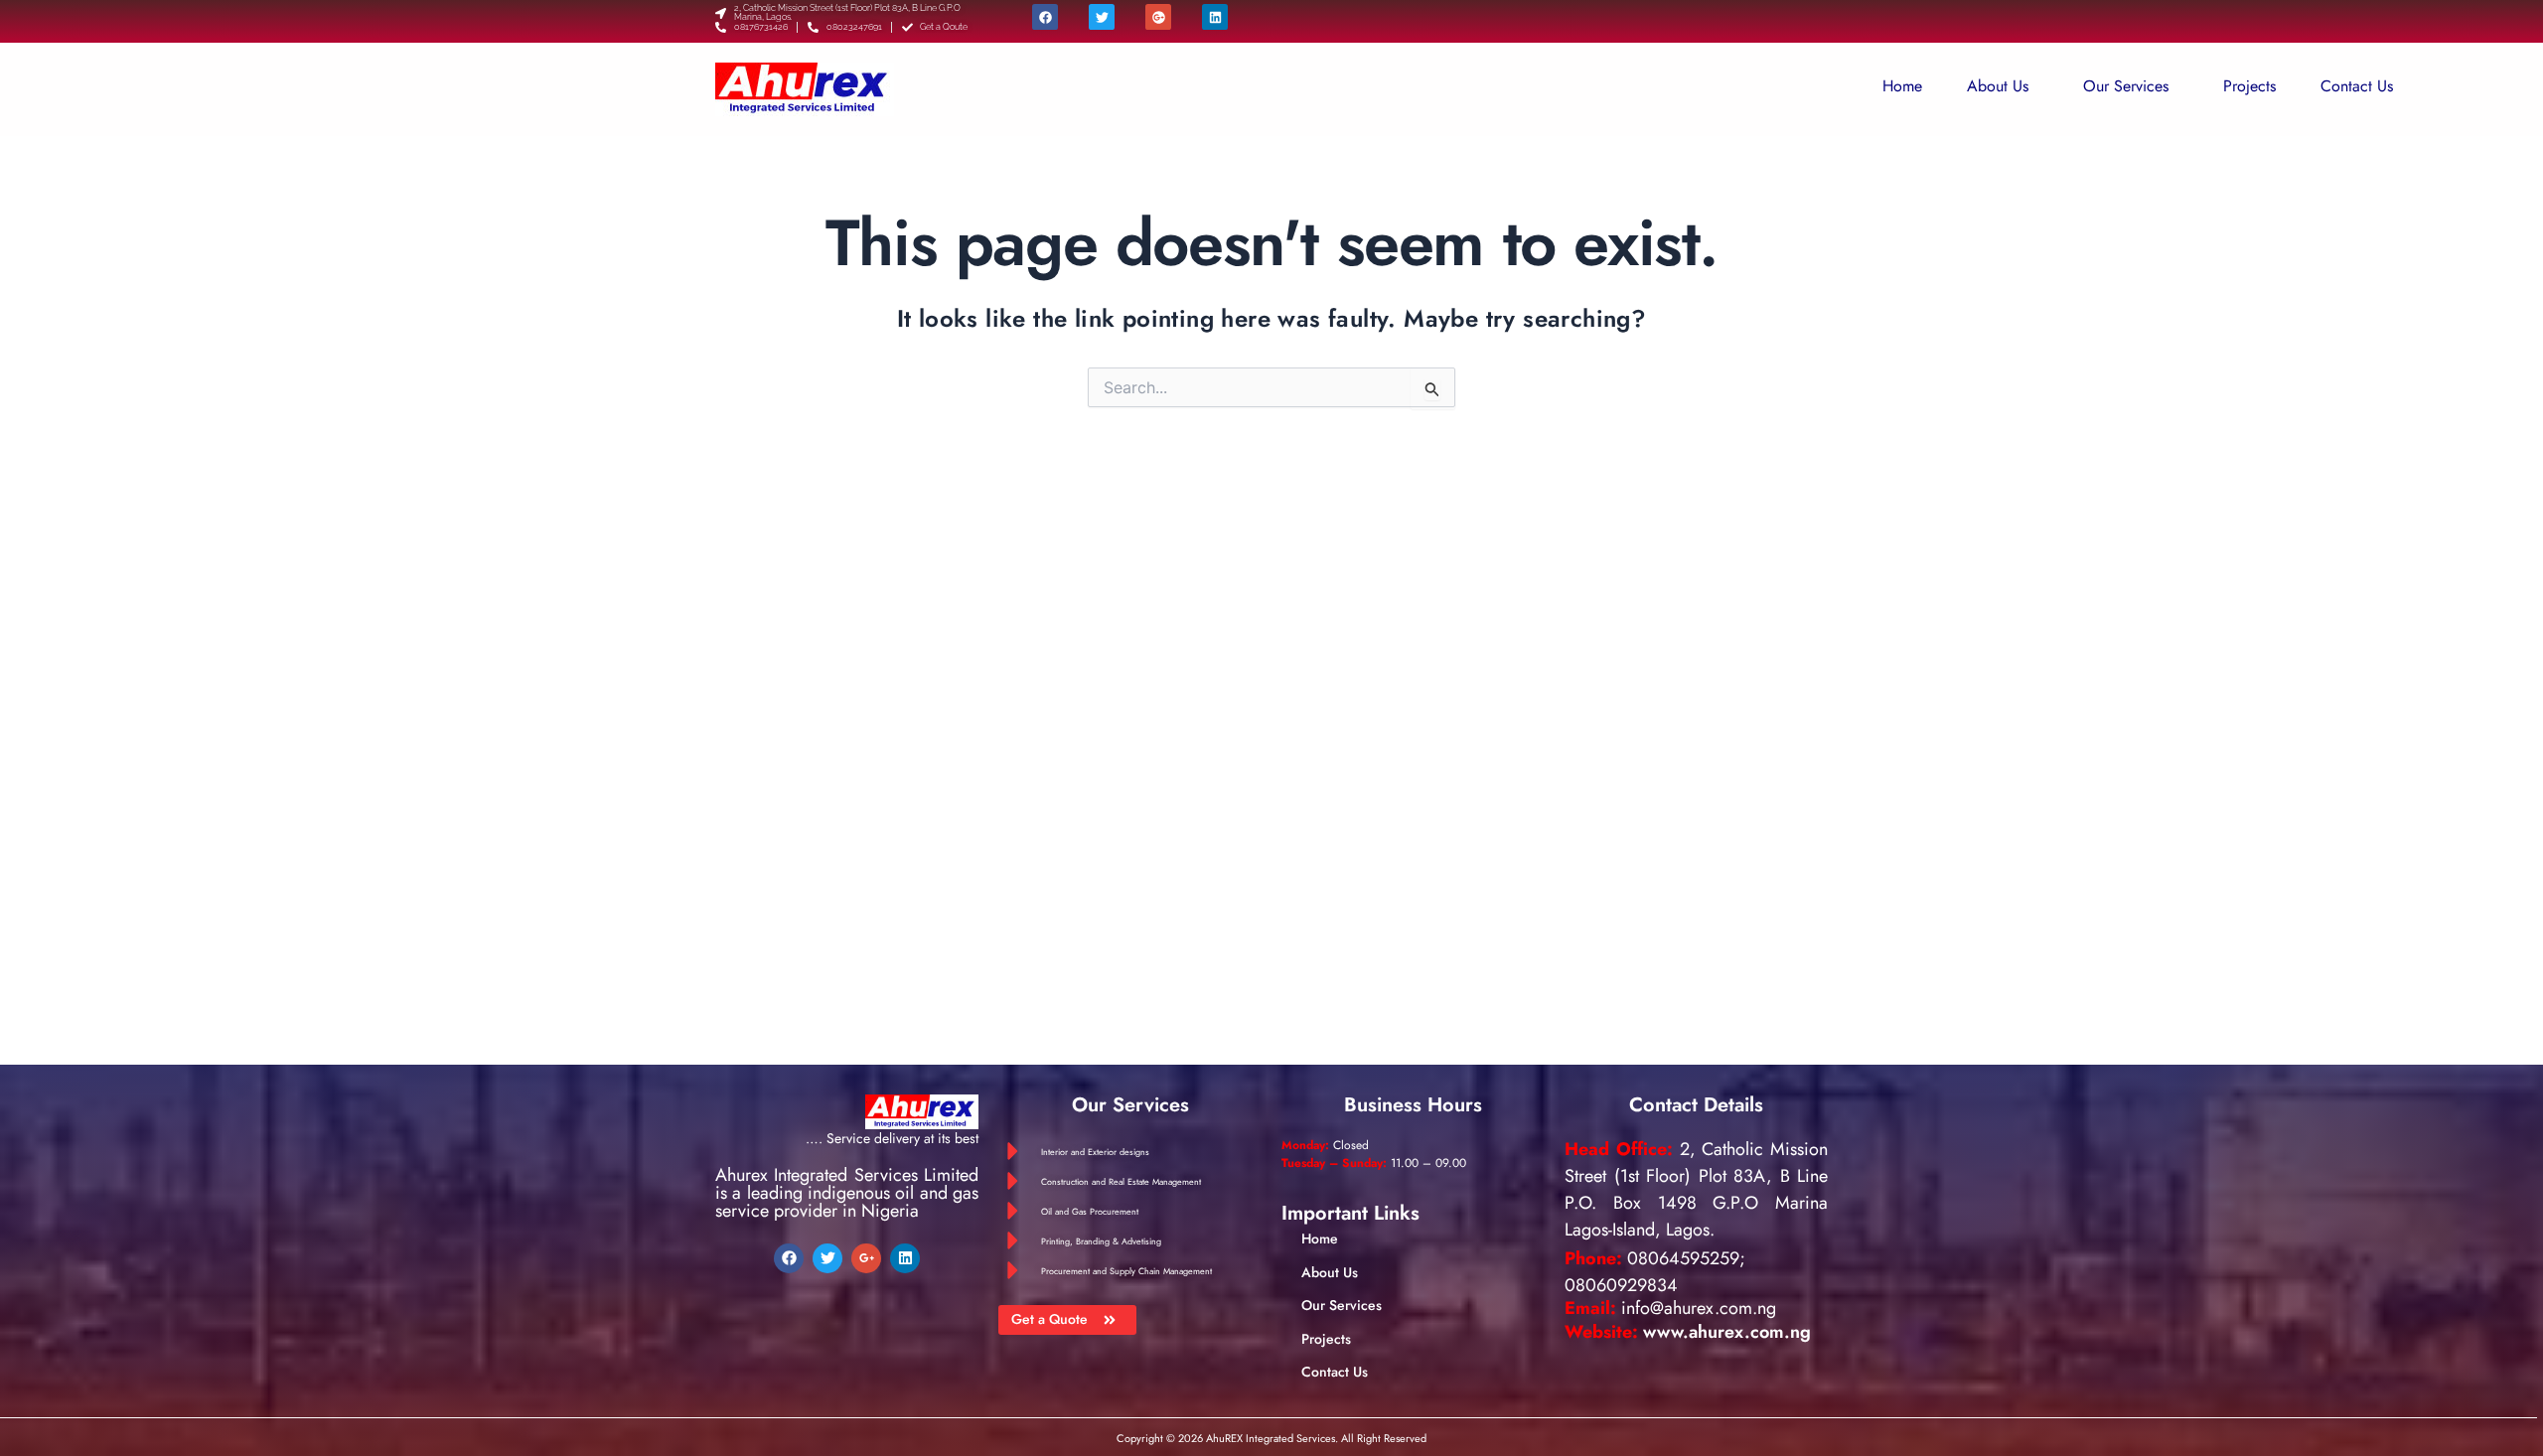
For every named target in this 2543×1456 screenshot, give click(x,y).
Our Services (2126, 86)
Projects (2249, 86)
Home (1902, 86)
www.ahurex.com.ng (1727, 1332)
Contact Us (2357, 86)
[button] (2003, 86)
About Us (1998, 86)
